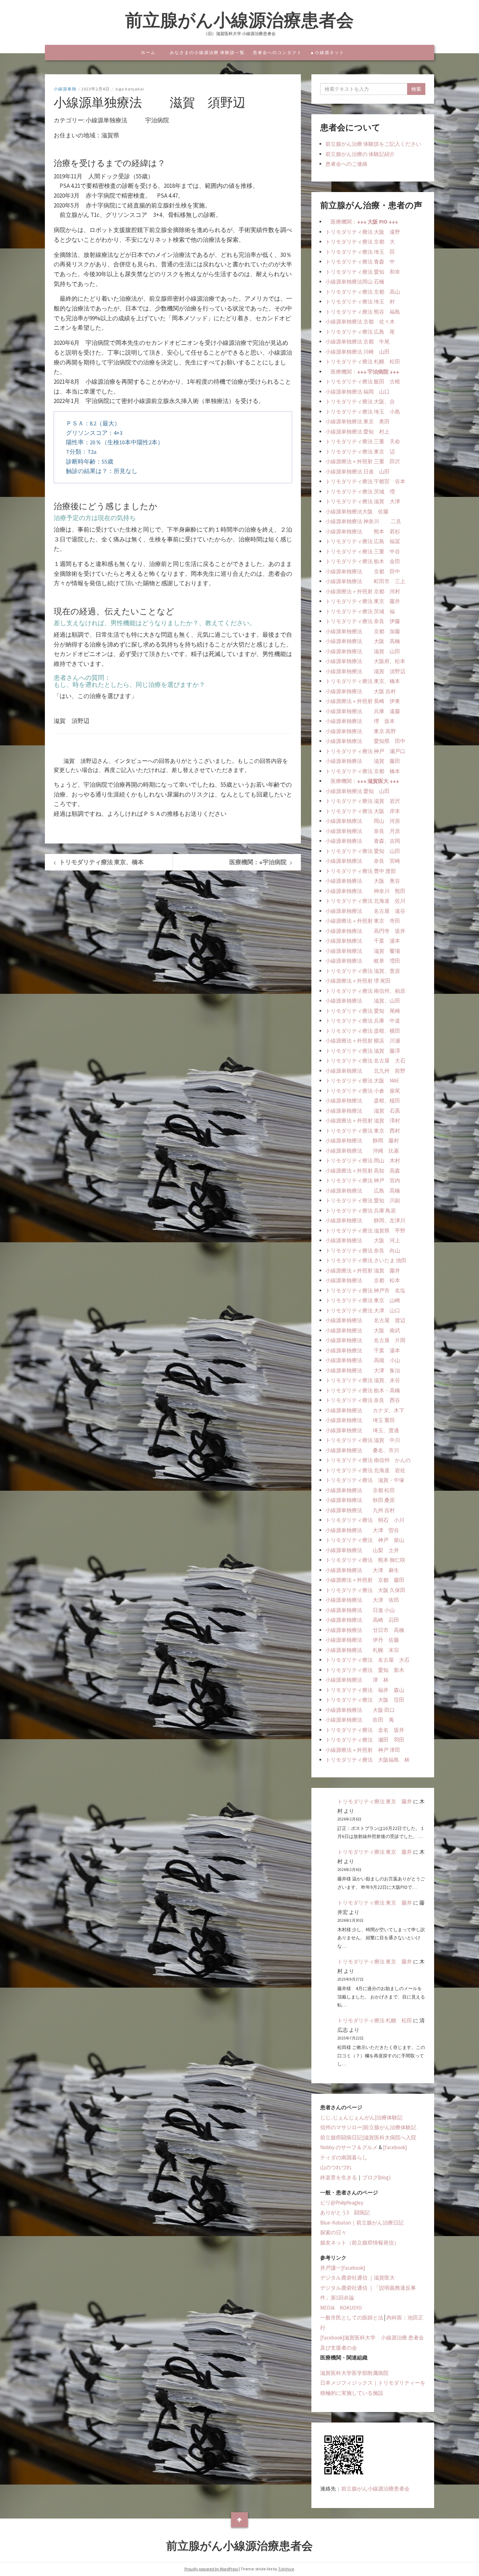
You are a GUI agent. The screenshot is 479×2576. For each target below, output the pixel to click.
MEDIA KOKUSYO (341, 2308)
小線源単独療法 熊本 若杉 (363, 531)
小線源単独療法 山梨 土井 (362, 1550)
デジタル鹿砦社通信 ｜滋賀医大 (357, 2278)
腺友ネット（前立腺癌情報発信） (360, 2243)
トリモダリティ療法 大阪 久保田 (365, 1590)
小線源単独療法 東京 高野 (361, 731)
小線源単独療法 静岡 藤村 (362, 1140)
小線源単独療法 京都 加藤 (363, 631)
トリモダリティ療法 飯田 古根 (363, 381)
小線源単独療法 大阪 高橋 (363, 641)
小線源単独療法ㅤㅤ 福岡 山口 (357, 392)
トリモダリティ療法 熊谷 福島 (363, 312)
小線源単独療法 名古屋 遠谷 (365, 911)
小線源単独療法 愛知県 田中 (365, 741)
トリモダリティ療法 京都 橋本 (363, 771)
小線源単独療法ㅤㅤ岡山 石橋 (355, 282)
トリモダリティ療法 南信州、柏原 (365, 991)
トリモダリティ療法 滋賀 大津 (363, 501)
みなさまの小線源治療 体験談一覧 (207, 52)
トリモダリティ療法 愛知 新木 (365, 1670)
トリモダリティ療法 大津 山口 (363, 1310)
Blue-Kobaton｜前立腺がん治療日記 (362, 2223)
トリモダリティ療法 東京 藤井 (363, 601)
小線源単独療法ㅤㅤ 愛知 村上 (357, 432)
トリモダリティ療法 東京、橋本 (363, 681)
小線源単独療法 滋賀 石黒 (363, 1111)
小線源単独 (65, 89)
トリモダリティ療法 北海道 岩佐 (365, 1470)
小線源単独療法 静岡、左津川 (365, 1220)
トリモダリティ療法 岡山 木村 (363, 1160)
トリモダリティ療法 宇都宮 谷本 (365, 481)
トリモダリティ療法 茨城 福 (360, 611)
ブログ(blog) (376, 2177)
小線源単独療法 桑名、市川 (362, 1450)
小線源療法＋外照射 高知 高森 (363, 1171)
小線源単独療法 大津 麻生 (362, 1570)
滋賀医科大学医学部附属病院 (354, 2373)
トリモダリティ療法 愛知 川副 (363, 1200)
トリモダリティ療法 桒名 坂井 (365, 1730)
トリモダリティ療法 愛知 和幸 (363, 272)
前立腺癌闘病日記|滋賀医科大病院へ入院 (368, 2137)
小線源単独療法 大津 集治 (363, 1370)
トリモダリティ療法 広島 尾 (360, 332)
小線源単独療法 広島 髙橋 (363, 1191)
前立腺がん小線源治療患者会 (239, 20)
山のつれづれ (336, 2167)
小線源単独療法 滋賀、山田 (363, 1001)
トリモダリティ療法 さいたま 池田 (366, 1260)
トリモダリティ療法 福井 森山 (365, 1690)
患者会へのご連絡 (346, 164)
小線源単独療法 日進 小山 (360, 1610)
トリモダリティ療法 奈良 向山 (363, 1251)
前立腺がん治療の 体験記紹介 (360, 154)
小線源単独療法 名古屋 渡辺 (365, 1320)
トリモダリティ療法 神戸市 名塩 (365, 1290)
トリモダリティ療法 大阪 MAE (362, 1081)
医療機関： (362, 222)
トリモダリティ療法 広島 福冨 (363, 541)
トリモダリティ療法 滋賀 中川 (363, 1440)
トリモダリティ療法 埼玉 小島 (363, 412)
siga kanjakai (130, 89)
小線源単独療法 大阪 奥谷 (363, 881)
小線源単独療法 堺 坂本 (360, 721)
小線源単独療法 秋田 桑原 (360, 1500)
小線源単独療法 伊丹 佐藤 (362, 1640)
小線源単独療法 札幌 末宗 (362, 1650)
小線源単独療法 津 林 (357, 1680)
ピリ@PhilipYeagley (342, 2203)
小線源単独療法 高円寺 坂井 (365, 931)
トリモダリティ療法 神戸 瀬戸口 (365, 751)
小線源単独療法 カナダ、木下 (365, 1410)
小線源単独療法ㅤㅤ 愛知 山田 (357, 791)
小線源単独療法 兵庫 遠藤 (363, 711)
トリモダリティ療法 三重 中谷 (363, 551)
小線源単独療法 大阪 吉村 (361, 691)
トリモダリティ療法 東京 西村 (363, 1131)
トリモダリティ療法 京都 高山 (363, 292)
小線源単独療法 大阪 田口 (360, 1710)
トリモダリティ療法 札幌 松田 (363, 361)
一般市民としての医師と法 (352, 2318)
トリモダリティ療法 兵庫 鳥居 (361, 1211)
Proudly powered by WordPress (211, 2569)
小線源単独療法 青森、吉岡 (363, 841)
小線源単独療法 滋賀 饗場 (363, 951)
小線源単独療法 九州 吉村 (360, 1510)
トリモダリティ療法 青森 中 (360, 262)
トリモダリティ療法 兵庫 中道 (363, 1021)
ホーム (148, 52)
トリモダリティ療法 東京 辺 (360, 452)
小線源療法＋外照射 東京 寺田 (363, 921)
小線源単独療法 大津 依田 (362, 1600)
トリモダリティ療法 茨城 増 (360, 491)
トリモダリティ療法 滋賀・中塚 (365, 1480)
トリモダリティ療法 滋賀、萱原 (363, 971)
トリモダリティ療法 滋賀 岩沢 (363, 801)
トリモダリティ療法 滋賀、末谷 (363, 1380)
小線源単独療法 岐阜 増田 (363, 961)
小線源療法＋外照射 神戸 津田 (363, 1750)
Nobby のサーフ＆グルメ (349, 2147)
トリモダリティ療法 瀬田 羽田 (365, 1740)
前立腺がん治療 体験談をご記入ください (373, 144)
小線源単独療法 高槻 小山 (363, 1360)
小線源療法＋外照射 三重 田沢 (363, 461)
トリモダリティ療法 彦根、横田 (363, 1031)
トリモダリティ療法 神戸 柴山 (365, 1540)
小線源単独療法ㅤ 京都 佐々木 (360, 322)
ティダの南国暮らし (344, 2157)
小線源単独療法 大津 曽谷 (362, 1530)
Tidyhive (286, 2569)
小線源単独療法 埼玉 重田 (360, 1420)
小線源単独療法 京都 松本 (363, 1280)
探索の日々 (333, 2232)
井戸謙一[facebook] (343, 2268)
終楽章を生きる (339, 2177)
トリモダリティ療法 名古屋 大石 (365, 1061)
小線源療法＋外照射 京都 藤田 (365, 1580)
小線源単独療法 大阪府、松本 (365, 661)
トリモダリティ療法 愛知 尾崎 (363, 1011)
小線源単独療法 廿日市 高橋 (365, 1630)
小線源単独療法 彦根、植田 (363, 1101)
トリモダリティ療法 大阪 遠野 (363, 232)
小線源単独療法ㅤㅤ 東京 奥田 (357, 421)
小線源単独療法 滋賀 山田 (363, 651)
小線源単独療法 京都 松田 (360, 1490)
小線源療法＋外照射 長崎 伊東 (363, 701)
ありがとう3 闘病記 (345, 2212)
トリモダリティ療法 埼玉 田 (360, 252)
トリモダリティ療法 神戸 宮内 (363, 1180)
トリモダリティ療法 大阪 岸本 (363, 811)
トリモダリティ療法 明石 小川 (365, 1520)
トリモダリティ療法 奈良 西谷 (363, 1400)
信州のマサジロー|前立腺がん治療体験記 (368, 2127)
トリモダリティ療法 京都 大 (360, 242)
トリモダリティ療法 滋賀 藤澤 (363, 1051)
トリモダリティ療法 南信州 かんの (368, 1460)
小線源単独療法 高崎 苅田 (362, 1620)
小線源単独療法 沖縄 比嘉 (362, 1151)
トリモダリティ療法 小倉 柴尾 (363, 1091)
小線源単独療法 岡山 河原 (363, 821)
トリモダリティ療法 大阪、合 (360, 401)
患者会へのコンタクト (277, 52)
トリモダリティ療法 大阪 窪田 (365, 1700)
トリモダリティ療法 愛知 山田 (363, 851)
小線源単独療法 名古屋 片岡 (365, 1340)
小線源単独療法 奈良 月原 (363, 831)
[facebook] (395, 2147)
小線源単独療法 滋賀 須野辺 (365, 671)
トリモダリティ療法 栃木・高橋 (363, 1390)
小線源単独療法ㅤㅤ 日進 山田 (357, 472)
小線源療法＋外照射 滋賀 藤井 (363, 1270)
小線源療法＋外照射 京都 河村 (363, 591)
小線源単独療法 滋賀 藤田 (363, 761)
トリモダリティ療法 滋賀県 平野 (365, 1231)
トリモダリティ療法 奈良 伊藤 (363, 621)
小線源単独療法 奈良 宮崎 (363, 861)
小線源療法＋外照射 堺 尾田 (358, 981)
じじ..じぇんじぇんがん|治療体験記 (361, 2117)
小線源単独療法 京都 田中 (363, 571)
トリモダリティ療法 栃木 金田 (363, 561)
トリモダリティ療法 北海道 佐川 (365, 901)
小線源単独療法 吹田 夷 (360, 1720)
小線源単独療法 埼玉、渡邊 (362, 1430)
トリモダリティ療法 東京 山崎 (363, 1300)
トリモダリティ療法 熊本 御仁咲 (365, 1560)
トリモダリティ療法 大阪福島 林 (367, 1760)
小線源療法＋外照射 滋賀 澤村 (363, 1120)
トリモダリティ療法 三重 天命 (363, 441)
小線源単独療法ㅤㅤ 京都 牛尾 (357, 341)
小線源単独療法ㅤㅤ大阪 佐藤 (357, 511)
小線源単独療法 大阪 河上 (363, 1240)
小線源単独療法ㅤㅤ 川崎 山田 (357, 352)
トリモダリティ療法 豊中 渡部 (361, 871)
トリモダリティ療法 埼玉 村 (360, 302)
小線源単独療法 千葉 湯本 (363, 941)
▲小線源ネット (327, 52)
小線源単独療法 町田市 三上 (365, 581)
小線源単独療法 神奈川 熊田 (365, 891)
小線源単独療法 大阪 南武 (363, 1330)
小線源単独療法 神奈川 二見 (363, 521)
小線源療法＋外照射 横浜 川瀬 (363, 1041)
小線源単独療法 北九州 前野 (365, 1071)
